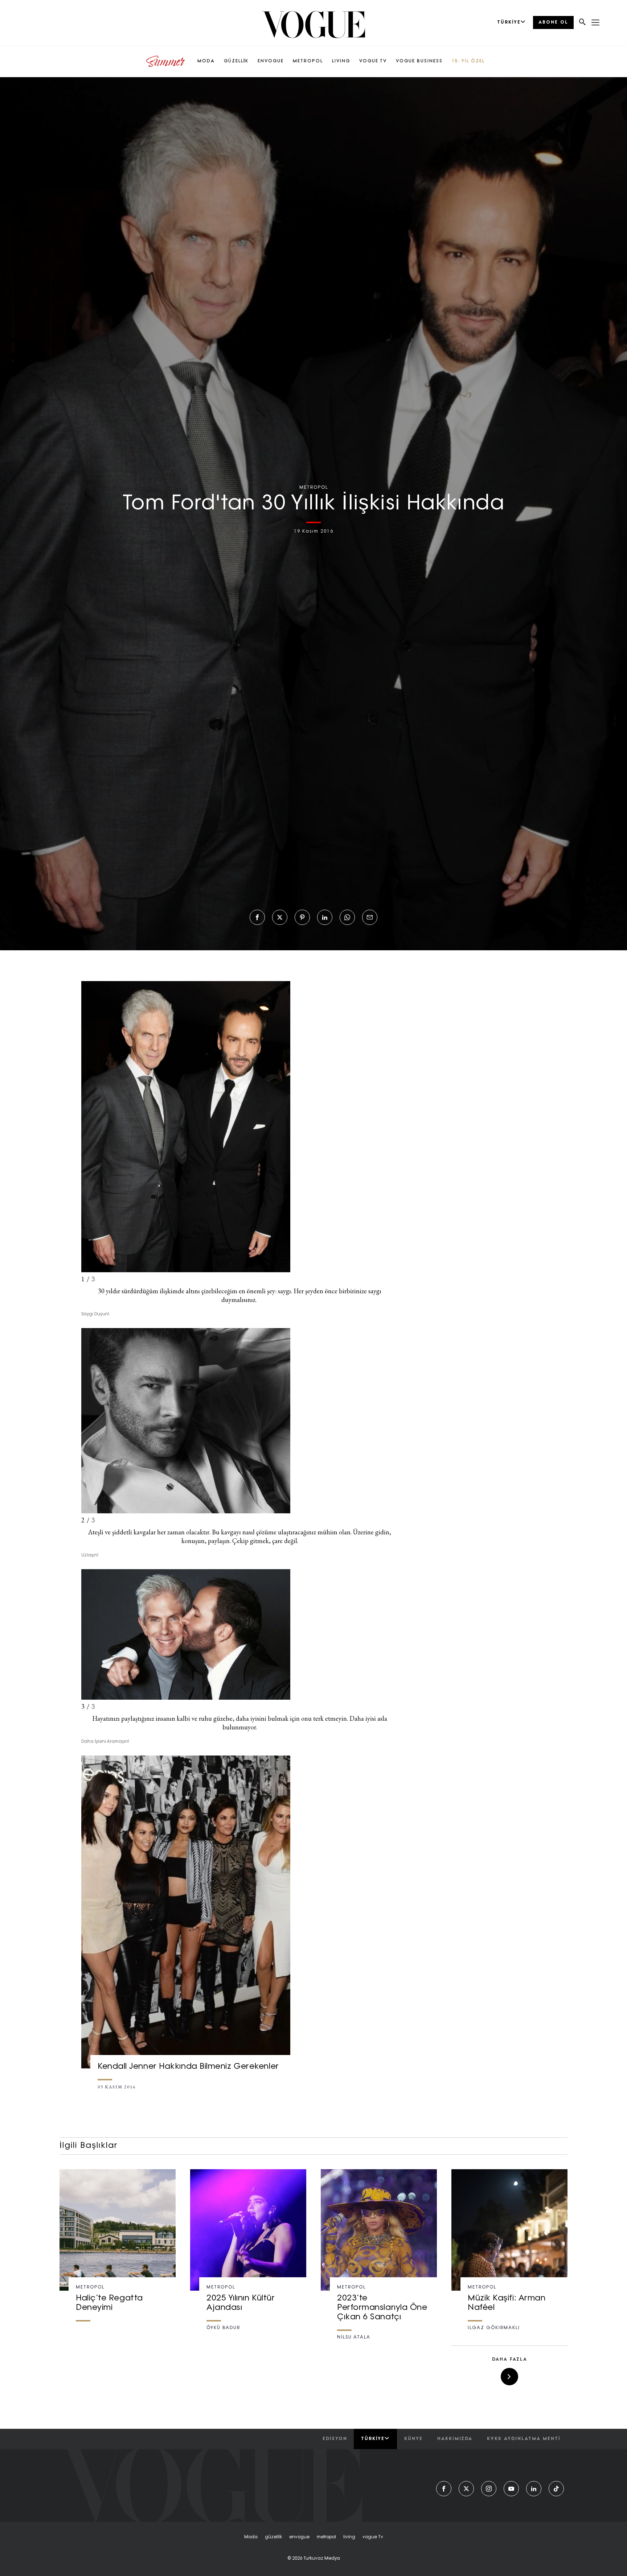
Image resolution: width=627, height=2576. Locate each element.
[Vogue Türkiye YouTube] (511, 2489)
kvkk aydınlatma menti (524, 2439)
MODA (206, 61)
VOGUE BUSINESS (419, 61)
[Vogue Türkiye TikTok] (556, 2489)
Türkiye (373, 2439)
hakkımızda (455, 2439)
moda (251, 2537)
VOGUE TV (373, 61)
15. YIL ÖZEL (468, 61)
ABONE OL (553, 22)
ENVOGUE (271, 61)
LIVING (341, 61)
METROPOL (308, 61)
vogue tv (373, 2537)
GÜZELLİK (236, 61)
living (349, 2537)
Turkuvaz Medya (322, 2559)
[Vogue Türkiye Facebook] (444, 2489)
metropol (326, 2537)
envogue (299, 2537)
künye (413, 2439)
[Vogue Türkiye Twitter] (466, 2489)
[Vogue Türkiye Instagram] (489, 2489)
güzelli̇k (273, 2537)
